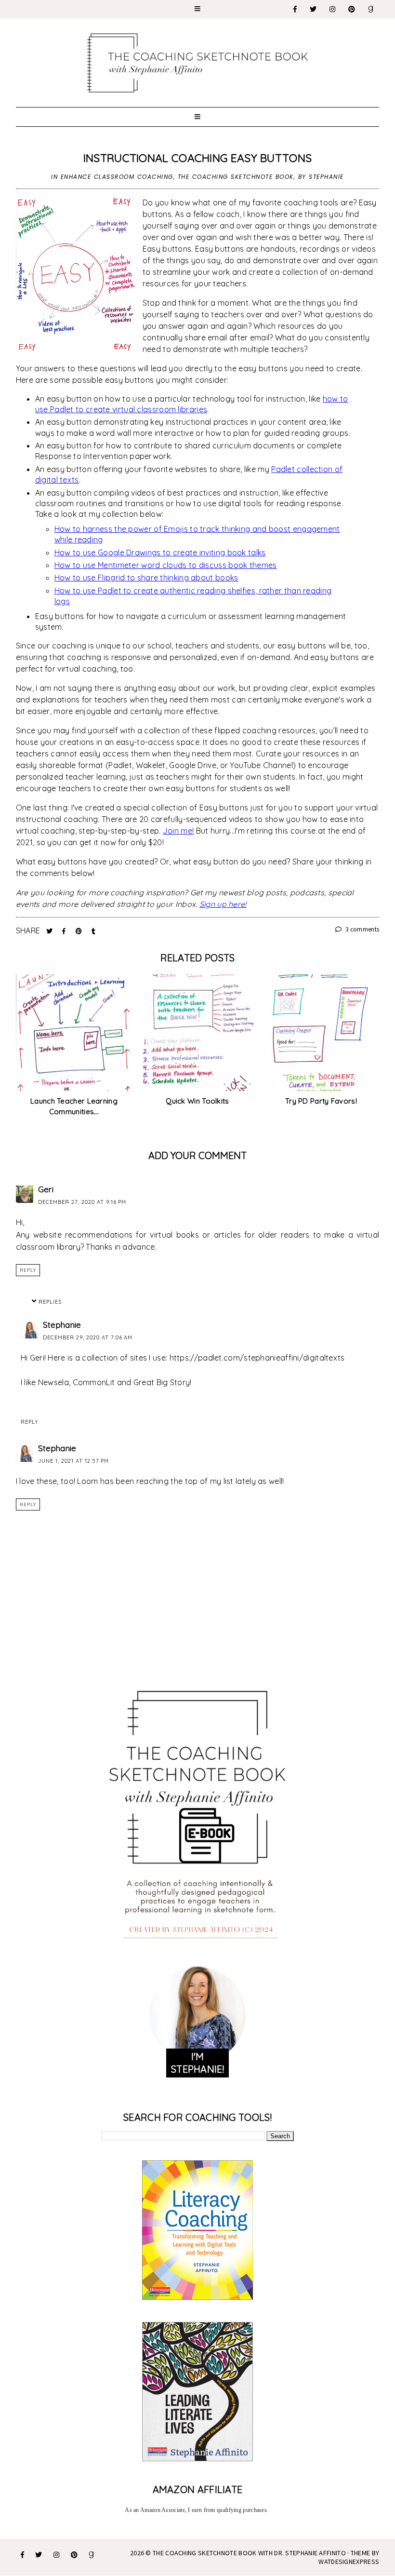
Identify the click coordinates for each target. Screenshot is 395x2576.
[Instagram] (333, 9)
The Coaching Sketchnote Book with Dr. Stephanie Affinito (249, 2553)
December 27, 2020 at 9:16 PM (82, 1202)
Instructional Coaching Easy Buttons (198, 158)
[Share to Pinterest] (80, 931)
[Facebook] (296, 9)
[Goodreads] (371, 9)
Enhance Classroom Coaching (117, 177)
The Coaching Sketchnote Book (236, 177)
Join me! (178, 831)
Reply (28, 1270)
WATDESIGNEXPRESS (349, 2562)
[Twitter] (314, 9)
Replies (50, 1302)
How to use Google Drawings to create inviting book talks (160, 553)
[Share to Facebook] (65, 931)
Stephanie (62, 1325)
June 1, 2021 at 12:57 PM (73, 1461)
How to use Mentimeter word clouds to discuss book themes (166, 565)
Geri (46, 1189)
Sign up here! (223, 904)
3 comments (362, 929)
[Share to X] (51, 931)
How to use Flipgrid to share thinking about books (146, 578)
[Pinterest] (352, 9)
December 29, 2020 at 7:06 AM (88, 1337)
